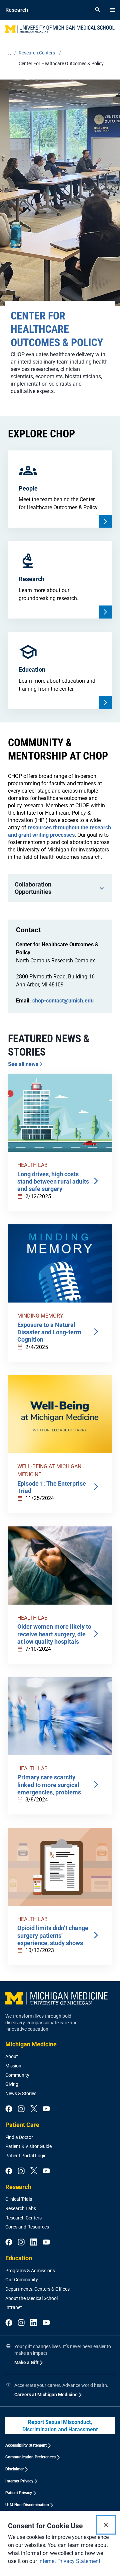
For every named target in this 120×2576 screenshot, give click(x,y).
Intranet (14, 2307)
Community (17, 2075)
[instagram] (21, 2109)
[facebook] (9, 2109)
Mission (13, 2066)
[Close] (106, 2525)
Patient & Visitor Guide (28, 2146)
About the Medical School (31, 2298)
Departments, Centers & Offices (37, 2289)
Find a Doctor (19, 2137)
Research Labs (21, 2208)
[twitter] (34, 2109)
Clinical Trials (19, 2199)
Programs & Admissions (30, 2271)
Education (19, 2258)
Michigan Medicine (31, 2044)
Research (18, 2187)
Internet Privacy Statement (69, 2561)
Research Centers (23, 2218)
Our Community (22, 2280)
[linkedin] (34, 2243)
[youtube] (46, 2109)
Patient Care (22, 2125)
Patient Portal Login (26, 2156)
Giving (12, 2084)
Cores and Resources (27, 2227)
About (12, 2056)
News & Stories (21, 2093)
